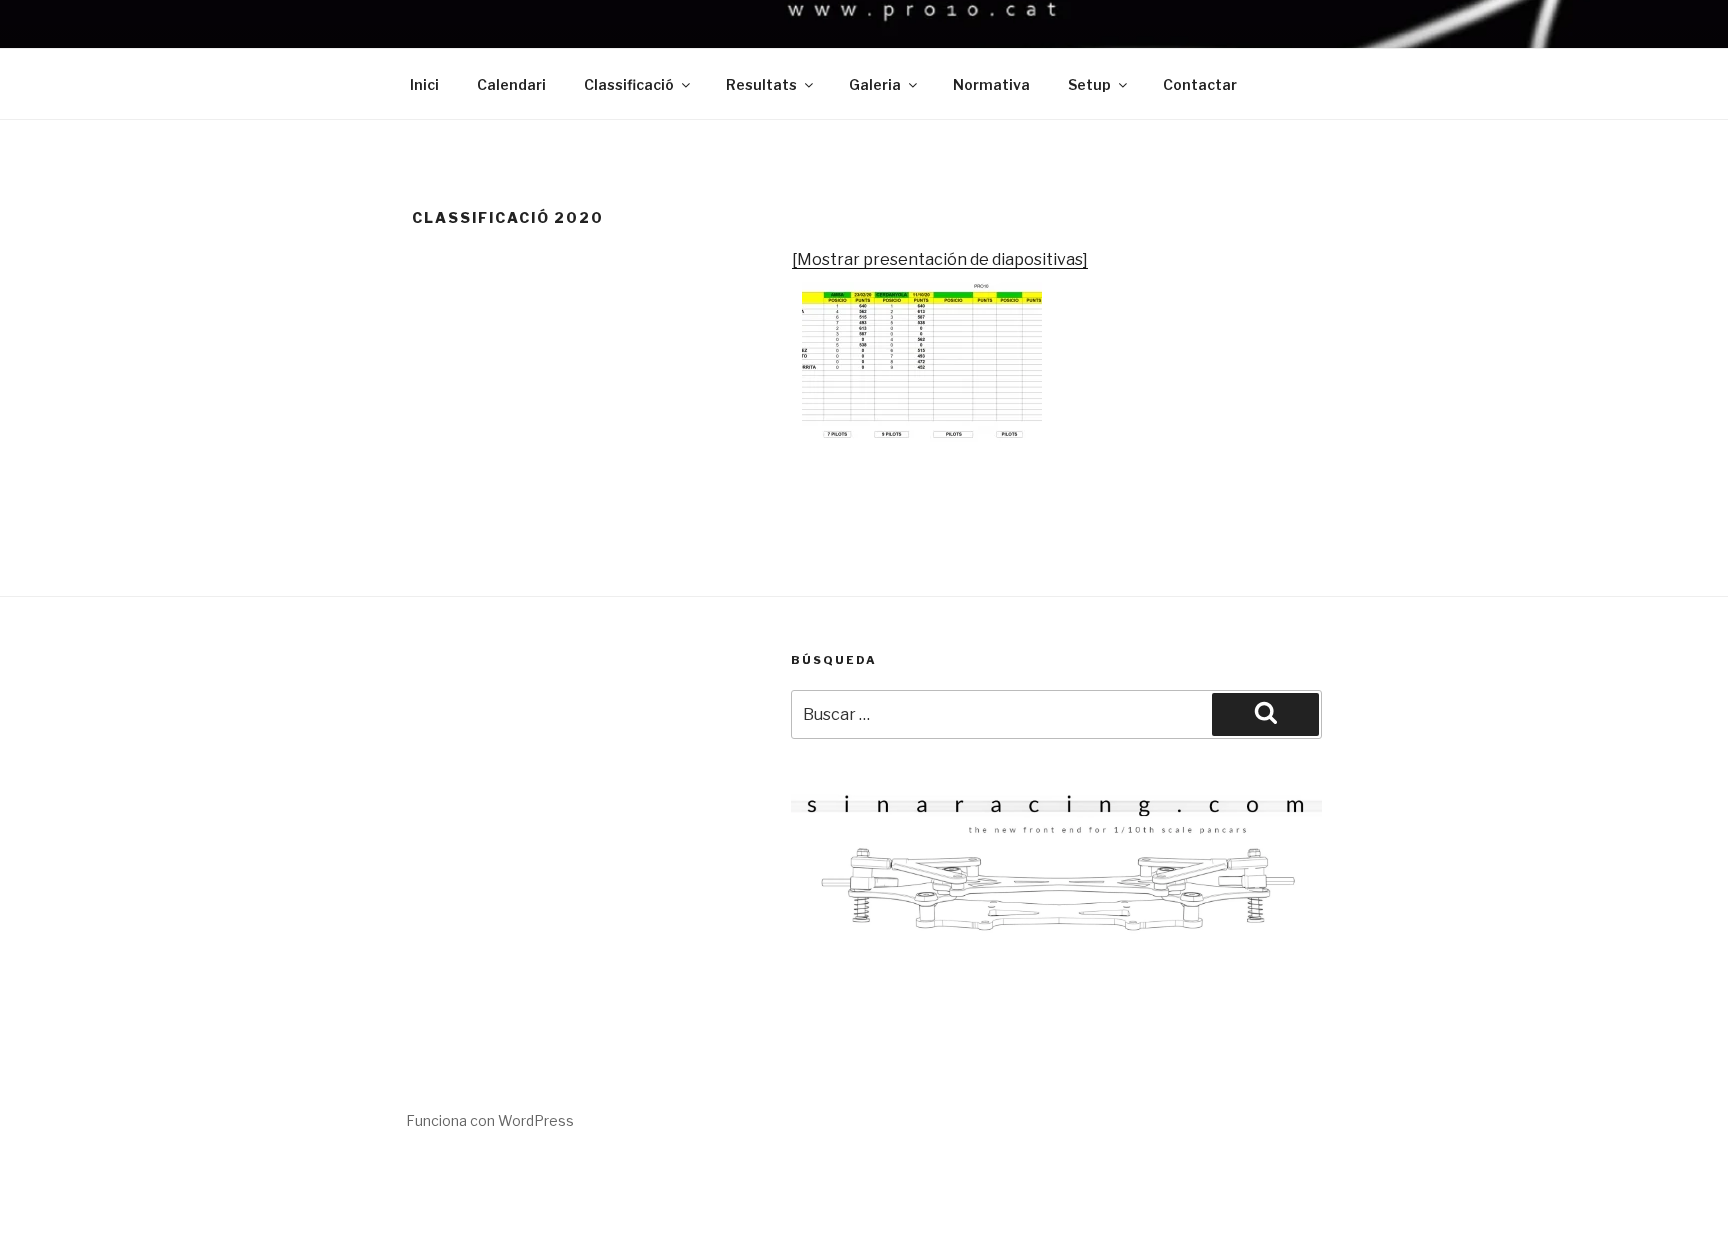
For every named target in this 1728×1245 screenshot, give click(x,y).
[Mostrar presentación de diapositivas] (940, 259)
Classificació (629, 84)
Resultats (761, 84)
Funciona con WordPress (490, 1120)
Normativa (991, 84)
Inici (424, 84)
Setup (1089, 84)
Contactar (1200, 84)
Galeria (875, 84)
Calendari (511, 84)
